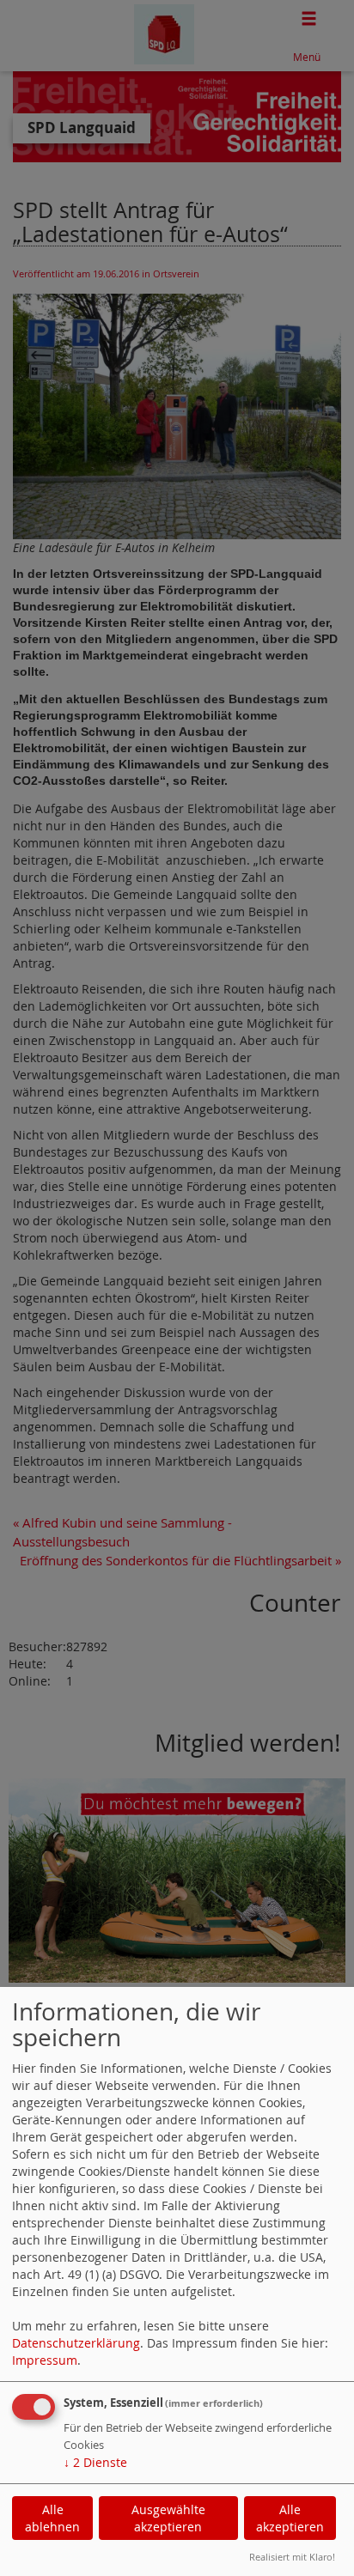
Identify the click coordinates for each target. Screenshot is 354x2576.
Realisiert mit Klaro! (292, 2557)
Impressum (45, 2360)
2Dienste (95, 2462)
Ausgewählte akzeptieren (168, 2518)
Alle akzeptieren (290, 2518)
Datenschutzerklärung (76, 2343)
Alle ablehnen (52, 2518)
